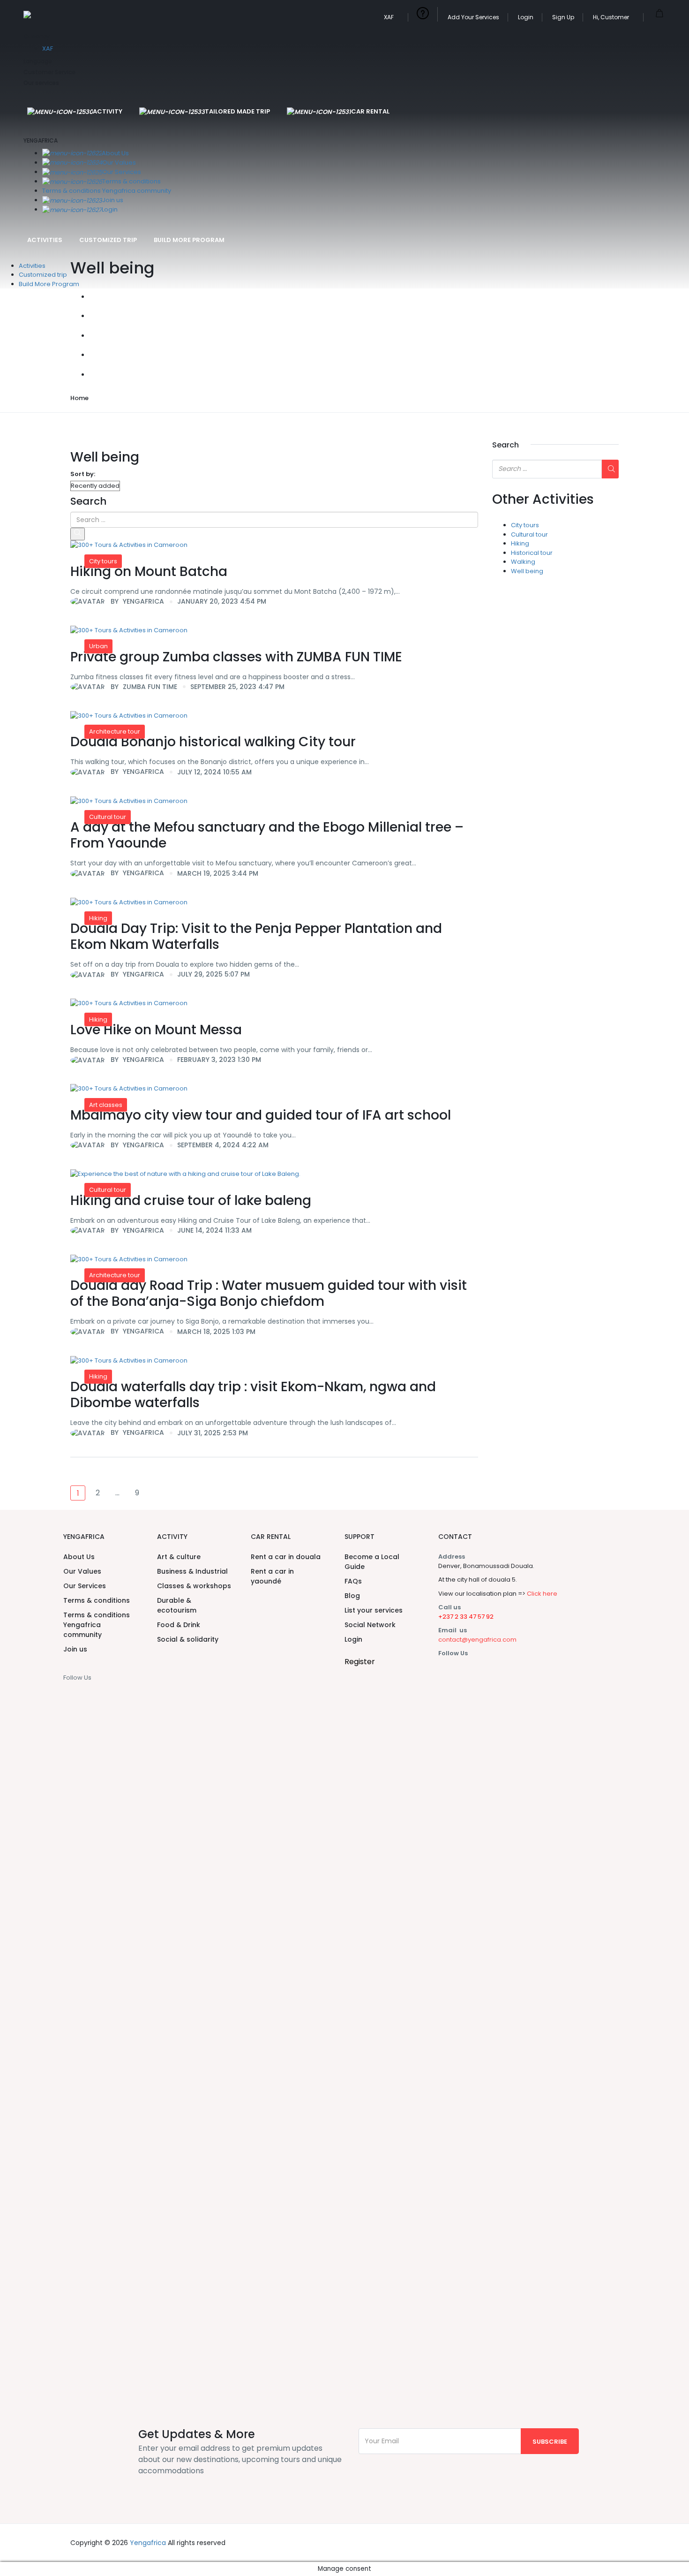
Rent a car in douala (286, 1557)
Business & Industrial (192, 1571)
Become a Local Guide (372, 1562)
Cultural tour (108, 817)
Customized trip (108, 240)
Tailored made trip (237, 111)
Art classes (106, 1105)
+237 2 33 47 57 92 (466, 1617)
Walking (523, 562)
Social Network (370, 1625)
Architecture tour (115, 731)
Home (79, 398)
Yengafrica (148, 2543)
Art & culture (179, 1557)
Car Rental (370, 111)
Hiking (98, 918)
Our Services (122, 172)
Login (526, 17)
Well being (527, 571)
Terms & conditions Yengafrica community (107, 191)
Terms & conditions (131, 181)
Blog (352, 1596)
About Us (115, 153)
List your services (374, 1610)
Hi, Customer (612, 17)
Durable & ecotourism (177, 1605)
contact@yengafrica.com (477, 1640)
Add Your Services (473, 17)
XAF (389, 17)
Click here (542, 1594)
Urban (98, 646)
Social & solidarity (188, 1639)
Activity (108, 111)
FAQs (353, 1581)
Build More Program (189, 240)
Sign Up (563, 17)
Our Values (119, 163)
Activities (45, 240)
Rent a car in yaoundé (272, 1576)
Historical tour (532, 553)
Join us (113, 200)
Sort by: (83, 474)
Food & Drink (179, 1625)
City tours (103, 561)
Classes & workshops (194, 1586)
